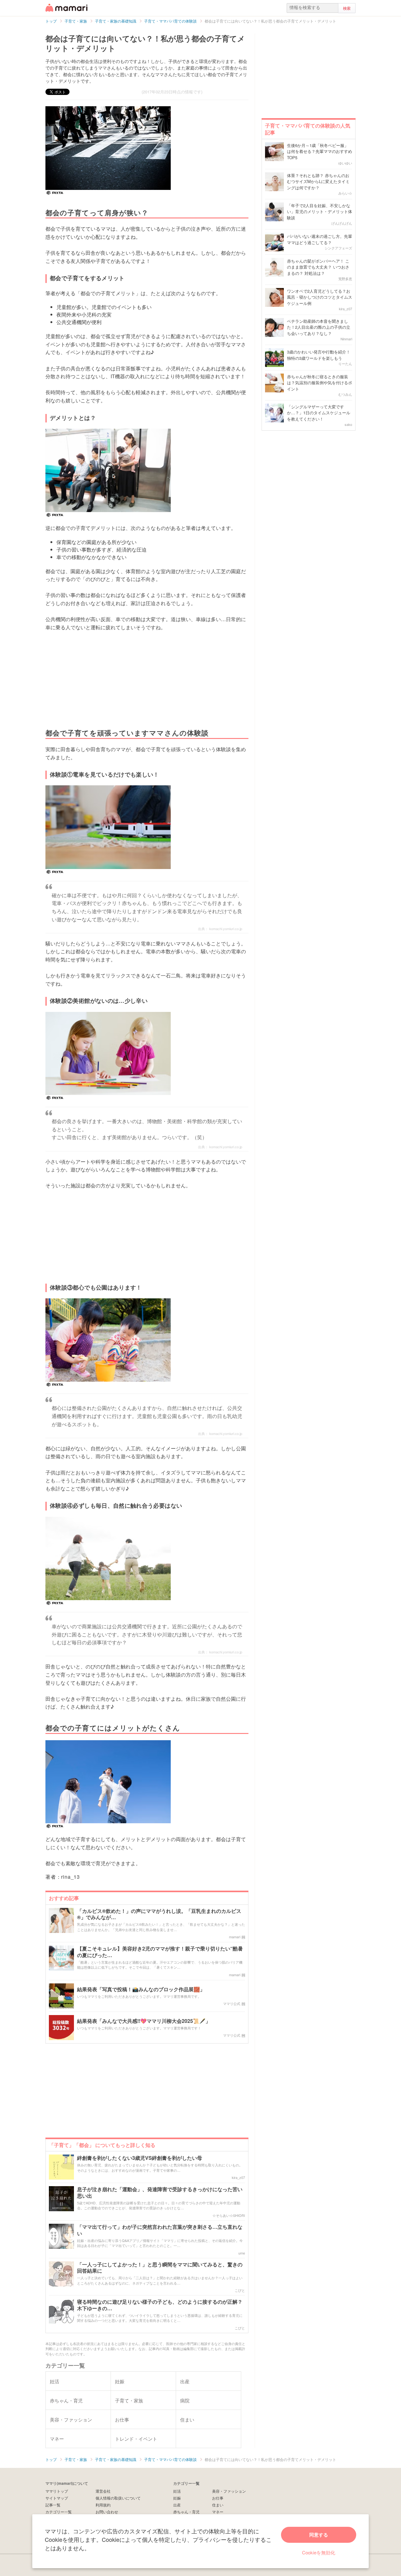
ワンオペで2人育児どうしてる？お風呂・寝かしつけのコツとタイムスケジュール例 (320, 297)
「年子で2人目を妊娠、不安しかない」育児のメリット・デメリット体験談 (320, 212)
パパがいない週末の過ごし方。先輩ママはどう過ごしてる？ (320, 239)
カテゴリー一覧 (59, 2512)
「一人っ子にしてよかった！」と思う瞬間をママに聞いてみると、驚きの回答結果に (160, 2268)
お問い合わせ (107, 2512)
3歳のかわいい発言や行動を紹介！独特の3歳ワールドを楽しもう (319, 355)
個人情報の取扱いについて (118, 2498)
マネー (218, 2512)
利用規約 (103, 2505)
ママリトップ (57, 2491)
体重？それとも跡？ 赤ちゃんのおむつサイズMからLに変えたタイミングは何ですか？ (318, 181)
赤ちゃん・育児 (186, 2512)
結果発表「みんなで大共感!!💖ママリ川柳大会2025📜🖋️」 (144, 2021)
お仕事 (218, 2498)
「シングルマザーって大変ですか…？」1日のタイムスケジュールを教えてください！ (319, 413)
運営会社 (103, 2491)
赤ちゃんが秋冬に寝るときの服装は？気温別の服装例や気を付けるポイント (320, 383)
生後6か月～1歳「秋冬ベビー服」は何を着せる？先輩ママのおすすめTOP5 (320, 151)
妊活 (177, 2491)
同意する (319, 2535)
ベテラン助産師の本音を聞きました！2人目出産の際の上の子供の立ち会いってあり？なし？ (319, 327)
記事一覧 (53, 2505)
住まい (218, 2505)
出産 (177, 2505)
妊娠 (177, 2498)
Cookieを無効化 (319, 2552)
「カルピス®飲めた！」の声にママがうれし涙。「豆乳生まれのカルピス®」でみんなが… (159, 1914)
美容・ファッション (229, 2491)
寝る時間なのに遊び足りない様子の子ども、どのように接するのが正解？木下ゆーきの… (160, 2305)
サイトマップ (57, 2498)
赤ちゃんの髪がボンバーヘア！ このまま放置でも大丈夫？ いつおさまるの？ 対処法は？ (318, 267)
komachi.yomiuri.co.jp (226, 929)
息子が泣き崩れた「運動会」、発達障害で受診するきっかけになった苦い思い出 (160, 2193)
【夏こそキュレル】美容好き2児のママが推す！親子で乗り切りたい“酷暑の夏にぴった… (160, 1952)
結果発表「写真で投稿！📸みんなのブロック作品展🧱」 (141, 1990)
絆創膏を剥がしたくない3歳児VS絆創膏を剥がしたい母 (140, 2158)
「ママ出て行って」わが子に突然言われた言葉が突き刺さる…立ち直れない (160, 2230)
